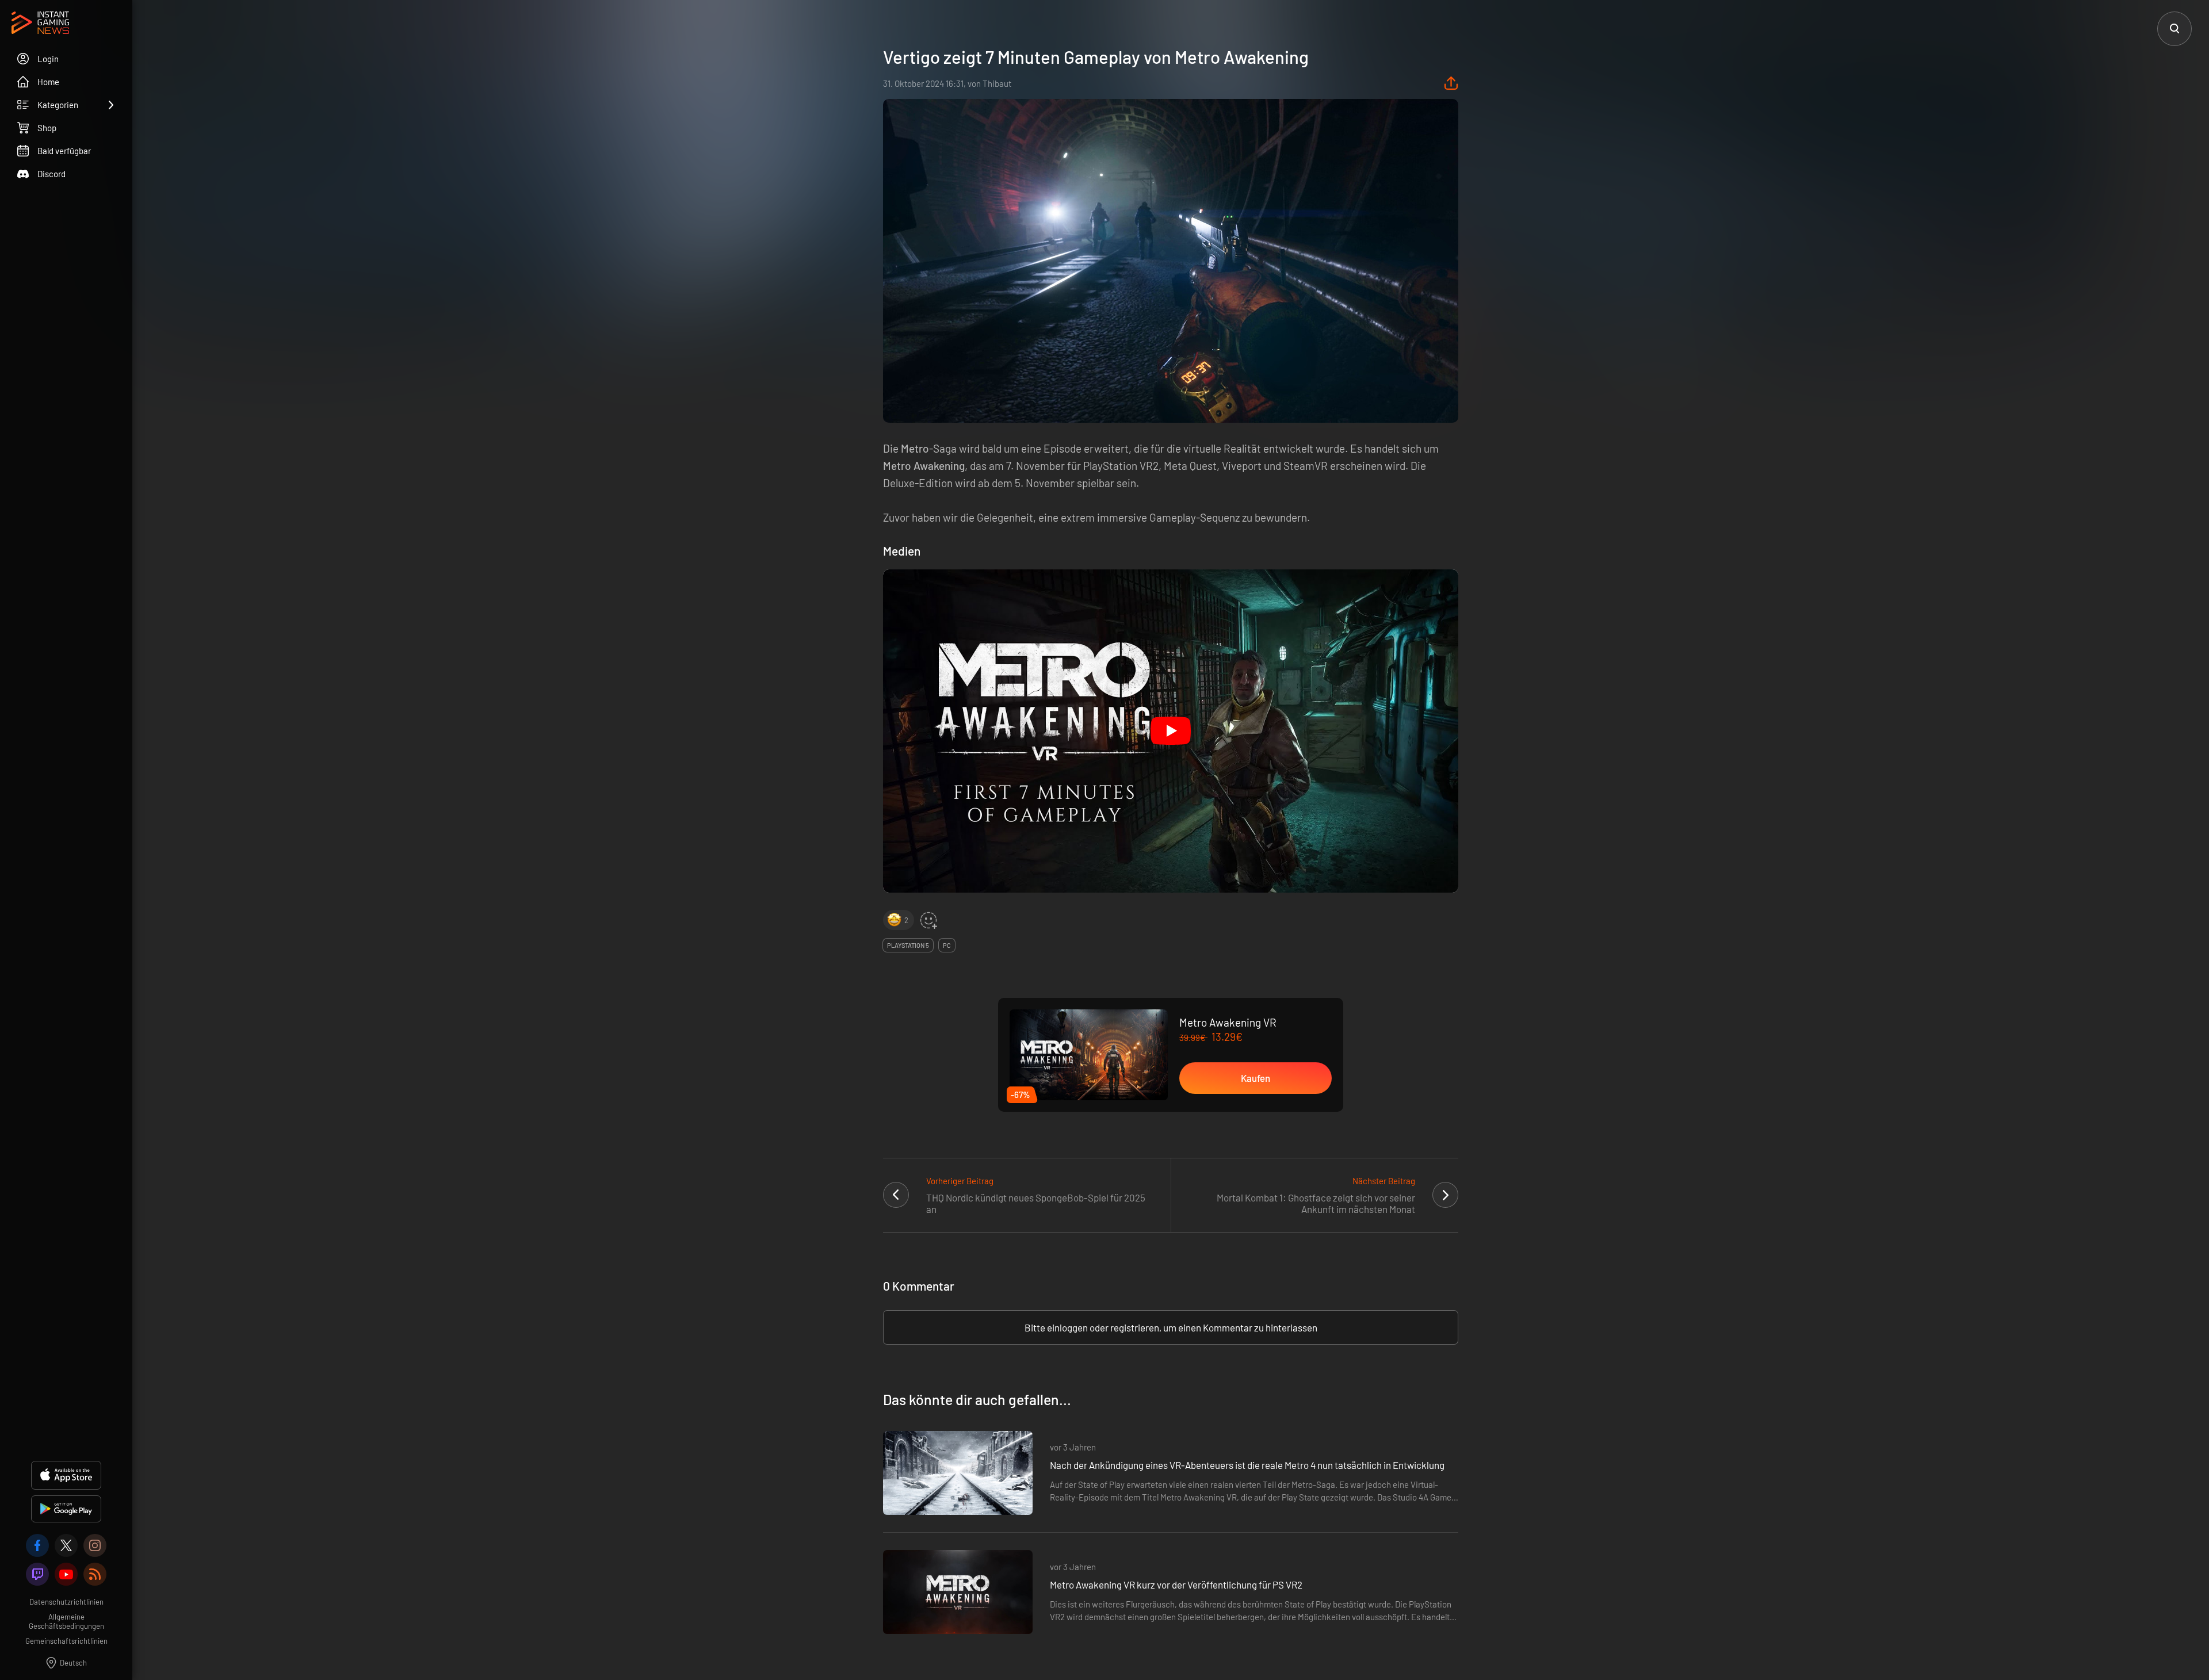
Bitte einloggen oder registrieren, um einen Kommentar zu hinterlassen (1171, 1327)
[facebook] (37, 1545)
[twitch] (37, 1574)
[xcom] (66, 1545)
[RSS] (95, 1574)
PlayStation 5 (908, 945)
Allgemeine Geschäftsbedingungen (66, 1621)
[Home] (40, 24)
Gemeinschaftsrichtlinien (66, 1641)
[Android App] (66, 1509)
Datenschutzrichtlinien (66, 1602)
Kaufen (1256, 1078)
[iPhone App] (66, 1475)
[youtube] (66, 1574)
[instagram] (95, 1545)
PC (947, 945)
